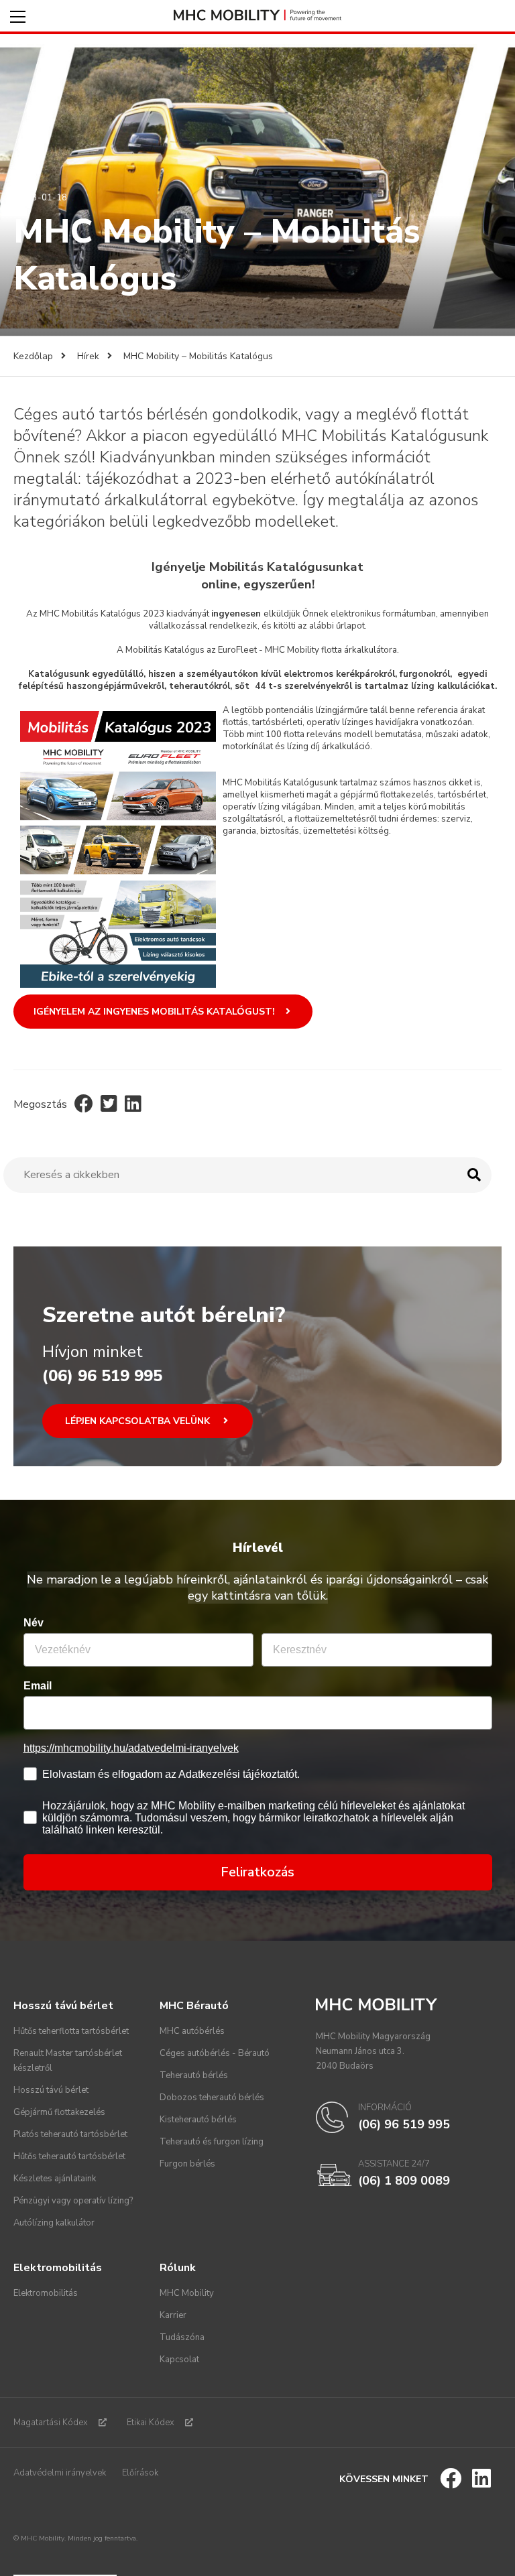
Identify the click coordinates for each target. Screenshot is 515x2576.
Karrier (173, 2315)
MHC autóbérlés (192, 2031)
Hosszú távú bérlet (51, 2090)
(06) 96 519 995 (102, 1376)
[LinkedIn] (133, 1104)
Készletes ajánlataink (55, 2179)
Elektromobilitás (46, 2293)
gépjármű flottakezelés (387, 795)
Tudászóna (182, 2337)
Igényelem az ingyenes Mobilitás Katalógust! (154, 1012)
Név (34, 1623)
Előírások (140, 2473)
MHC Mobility (187, 2293)
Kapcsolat (179, 2360)
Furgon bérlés (187, 2164)
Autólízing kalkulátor (54, 2223)
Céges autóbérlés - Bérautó (215, 2053)
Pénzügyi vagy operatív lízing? (73, 2201)
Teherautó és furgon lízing (212, 2142)
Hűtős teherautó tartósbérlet (69, 2156)
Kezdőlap (33, 356)
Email (38, 1686)
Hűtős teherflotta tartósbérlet (71, 2031)
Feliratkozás (257, 1872)
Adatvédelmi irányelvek (60, 2473)
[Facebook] (84, 1104)
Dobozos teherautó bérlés (212, 2098)
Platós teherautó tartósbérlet (70, 2134)
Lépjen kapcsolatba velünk (139, 1421)
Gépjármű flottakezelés (59, 2112)
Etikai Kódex (151, 2423)
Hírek (88, 356)
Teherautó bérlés (194, 2075)
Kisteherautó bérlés (198, 2120)
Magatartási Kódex (51, 2423)
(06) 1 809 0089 (404, 2181)
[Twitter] (109, 1104)
